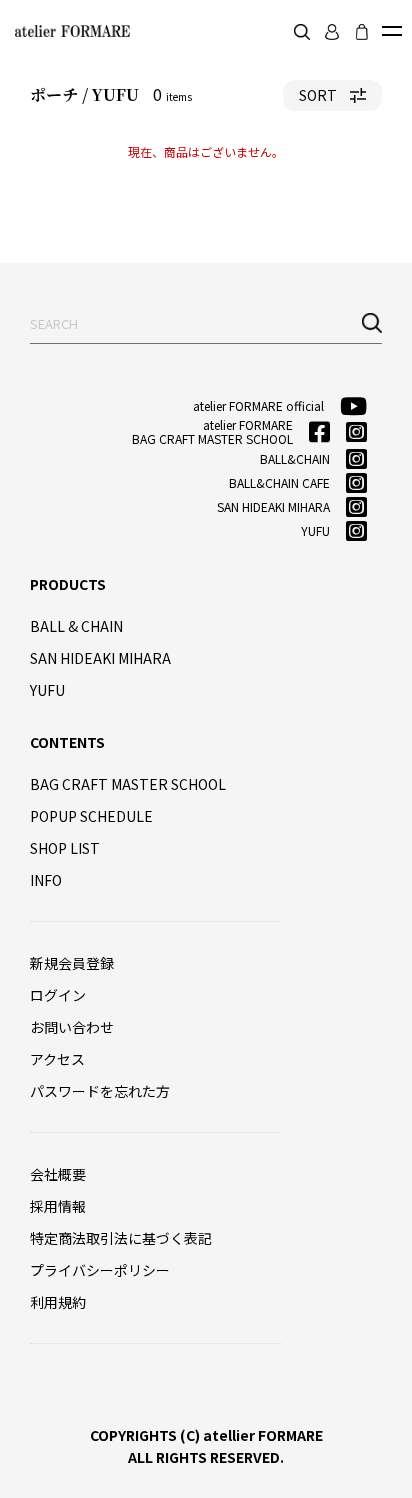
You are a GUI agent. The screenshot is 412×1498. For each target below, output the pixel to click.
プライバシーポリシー (100, 1270)
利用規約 (58, 1302)
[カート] (362, 32)
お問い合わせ (72, 1027)
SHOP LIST (65, 848)
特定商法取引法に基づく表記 (121, 1238)
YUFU (47, 690)
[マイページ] (332, 32)
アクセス (57, 1059)
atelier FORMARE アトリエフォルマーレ (70, 31)
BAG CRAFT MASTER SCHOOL (128, 784)
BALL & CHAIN (76, 626)
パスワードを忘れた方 (100, 1091)
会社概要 (58, 1174)
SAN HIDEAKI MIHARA (100, 658)
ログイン (58, 995)
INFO (46, 880)
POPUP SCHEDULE (91, 816)
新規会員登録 (72, 963)
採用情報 (58, 1206)
